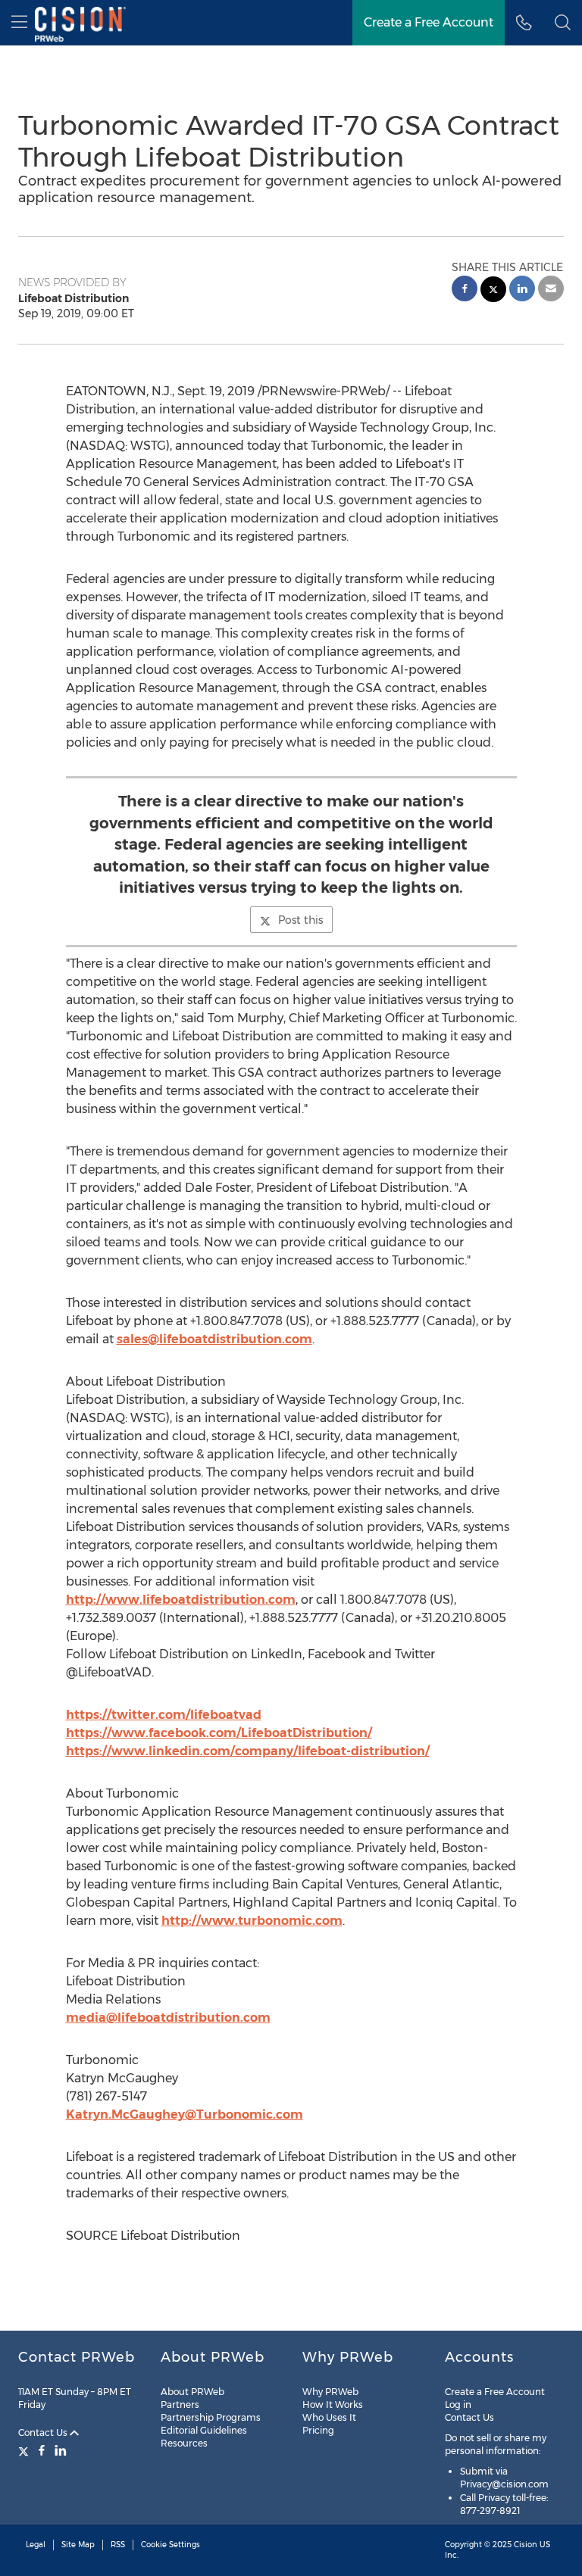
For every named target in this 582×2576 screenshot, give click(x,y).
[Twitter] (25, 2450)
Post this (300, 920)
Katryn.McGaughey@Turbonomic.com (185, 2114)
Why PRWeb (330, 2392)
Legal (36, 2545)
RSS (118, 2545)
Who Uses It (329, 2417)
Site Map (78, 2545)
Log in (458, 2404)
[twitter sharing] (493, 291)
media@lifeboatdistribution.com (168, 2018)
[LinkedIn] (61, 2450)
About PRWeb (192, 2392)
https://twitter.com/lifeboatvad (164, 1715)
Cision (526, 2545)
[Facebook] (42, 2450)
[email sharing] (551, 290)
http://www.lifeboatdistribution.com (181, 1600)
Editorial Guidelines (204, 2430)
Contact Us (44, 2433)
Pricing (318, 2430)
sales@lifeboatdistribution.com (214, 1339)
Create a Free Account (429, 22)
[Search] (563, 23)
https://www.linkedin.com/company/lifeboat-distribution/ (248, 1751)
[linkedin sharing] (522, 290)
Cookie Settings (171, 2545)
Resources (184, 2443)
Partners (180, 2404)
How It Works (333, 2404)
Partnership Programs (211, 2417)
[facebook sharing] (465, 290)
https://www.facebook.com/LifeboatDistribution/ (219, 1733)
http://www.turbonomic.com (252, 1921)
